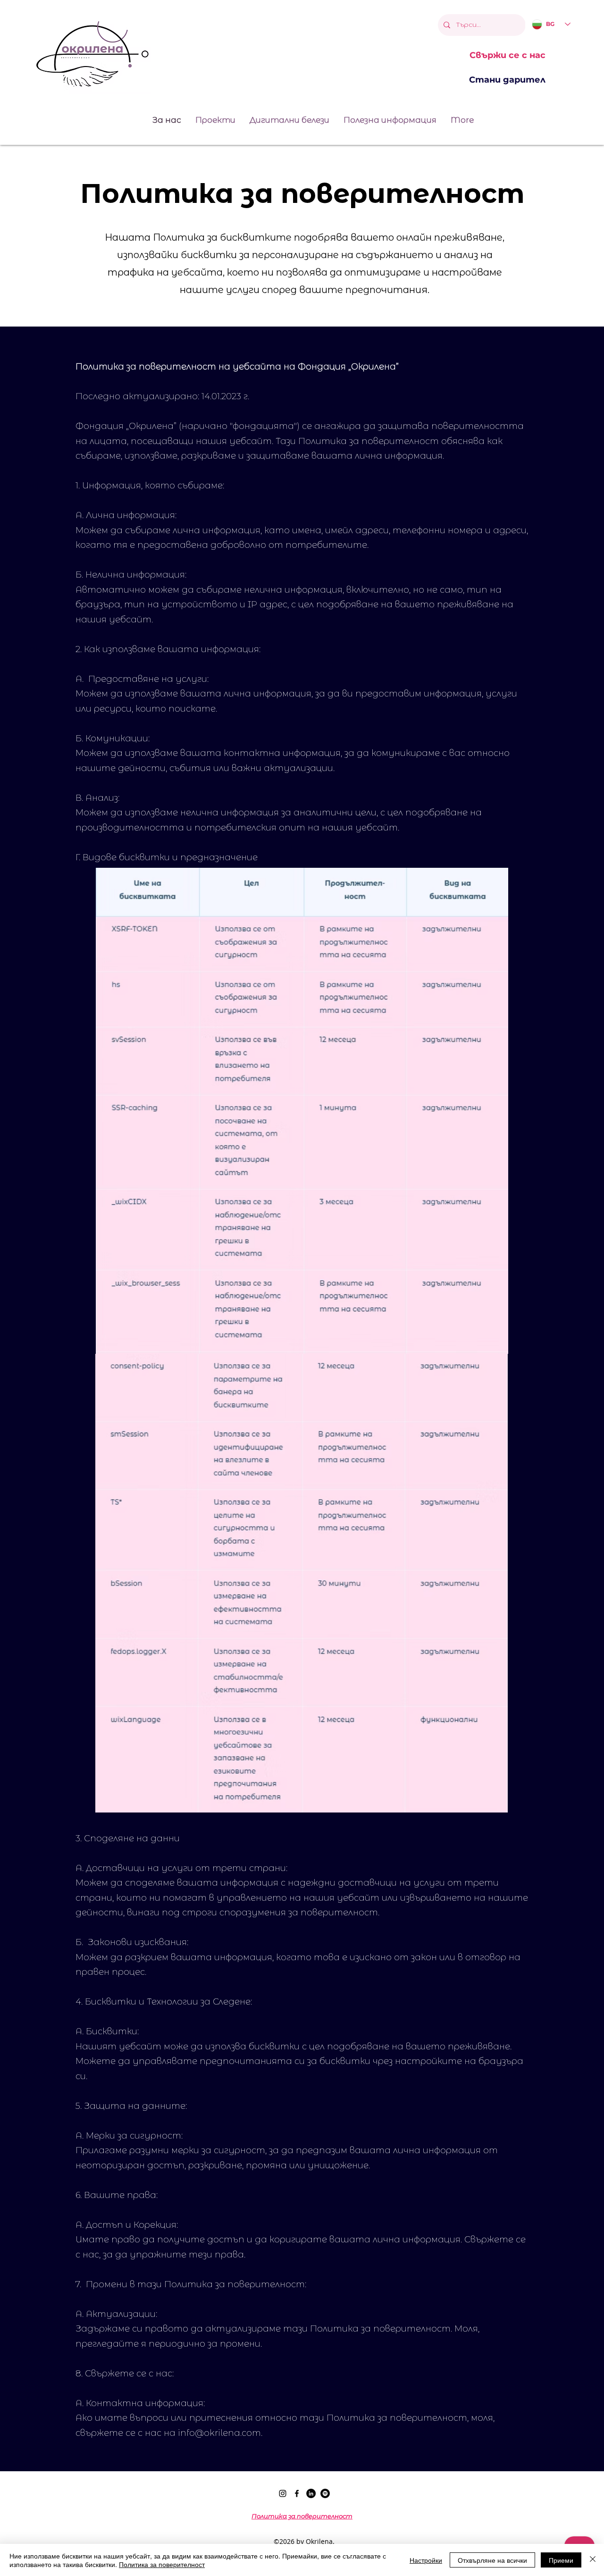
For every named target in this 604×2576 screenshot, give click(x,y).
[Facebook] (297, 2493)
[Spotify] (325, 2493)
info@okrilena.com (219, 2433)
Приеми (561, 2560)
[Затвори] (593, 2560)
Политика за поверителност (162, 2564)
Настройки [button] (426, 2560)
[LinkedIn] (311, 2493)
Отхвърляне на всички (492, 2560)
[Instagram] (283, 2493)
